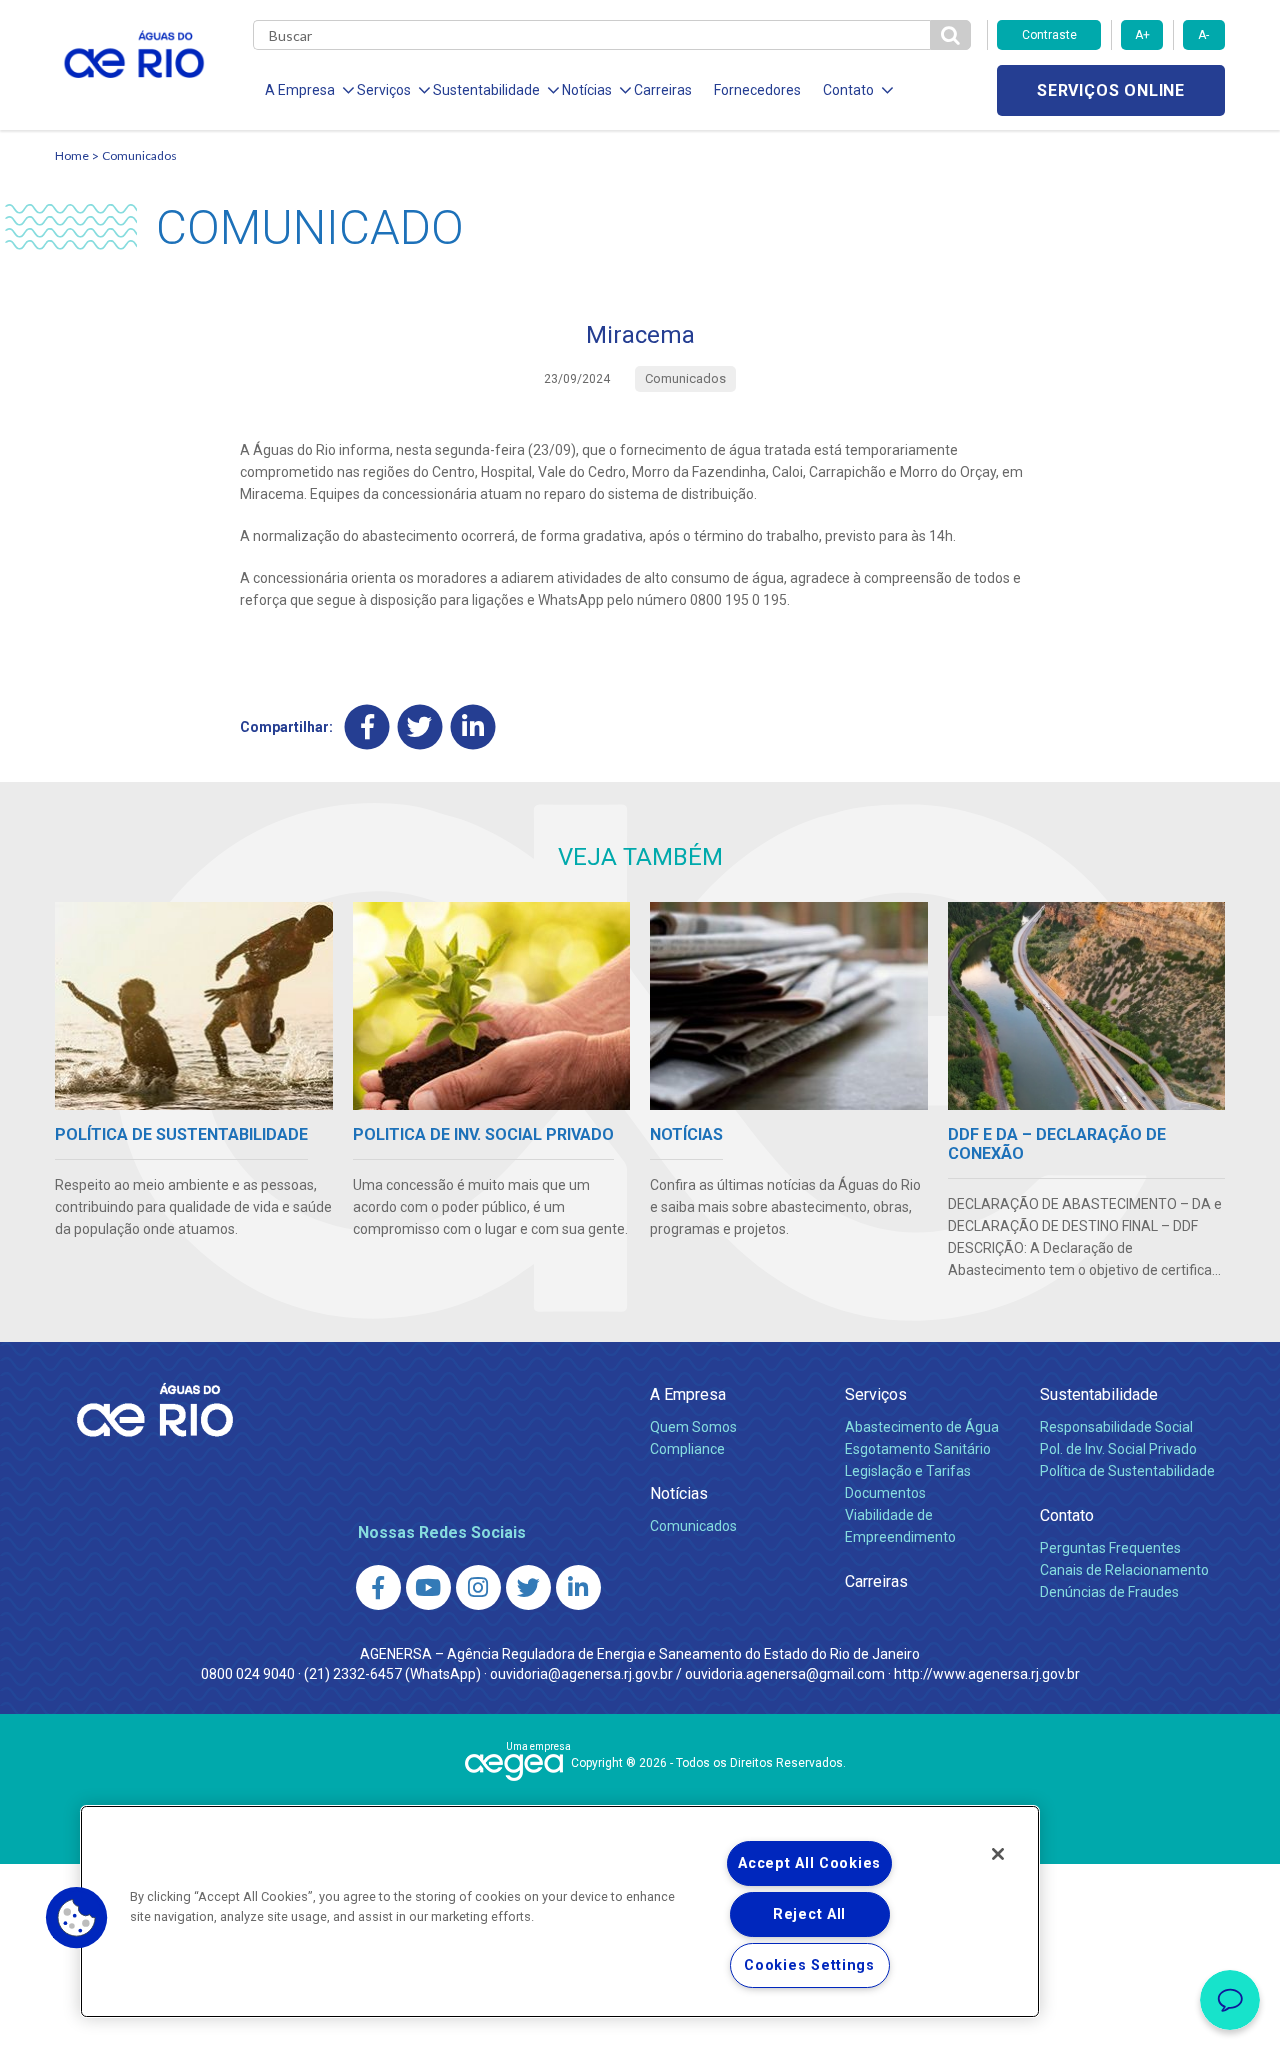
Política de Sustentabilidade (1127, 1471)
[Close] (998, 1854)
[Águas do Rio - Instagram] (478, 1587)
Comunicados (139, 155)
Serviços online (1111, 90)
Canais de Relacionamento (1124, 1570)
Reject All (809, 1914)
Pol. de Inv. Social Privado (1118, 1449)
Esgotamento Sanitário (918, 1449)
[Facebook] (367, 726)
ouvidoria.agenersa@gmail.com (785, 1674)
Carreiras (663, 90)
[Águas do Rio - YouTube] (428, 1587)
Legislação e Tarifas (908, 1471)
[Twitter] (420, 726)
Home (72, 155)
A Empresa (688, 1394)
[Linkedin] (473, 726)
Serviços (876, 1394)
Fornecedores (757, 90)
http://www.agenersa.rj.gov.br (987, 1674)
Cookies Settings (809, 1965)
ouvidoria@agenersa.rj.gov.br (581, 1674)
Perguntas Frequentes (1110, 1548)
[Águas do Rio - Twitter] (528, 1587)
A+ (1142, 35)
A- (1203, 35)
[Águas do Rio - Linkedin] (578, 1587)
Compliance (687, 1449)
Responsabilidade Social (1116, 1427)
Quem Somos (693, 1427)
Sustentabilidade (1099, 1394)
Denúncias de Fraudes (1109, 1592)
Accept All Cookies (809, 1863)
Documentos (885, 1493)
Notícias (679, 1493)
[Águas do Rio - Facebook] (378, 1587)
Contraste (1049, 35)
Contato (1067, 1515)
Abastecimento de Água (922, 1427)
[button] (77, 1918)
